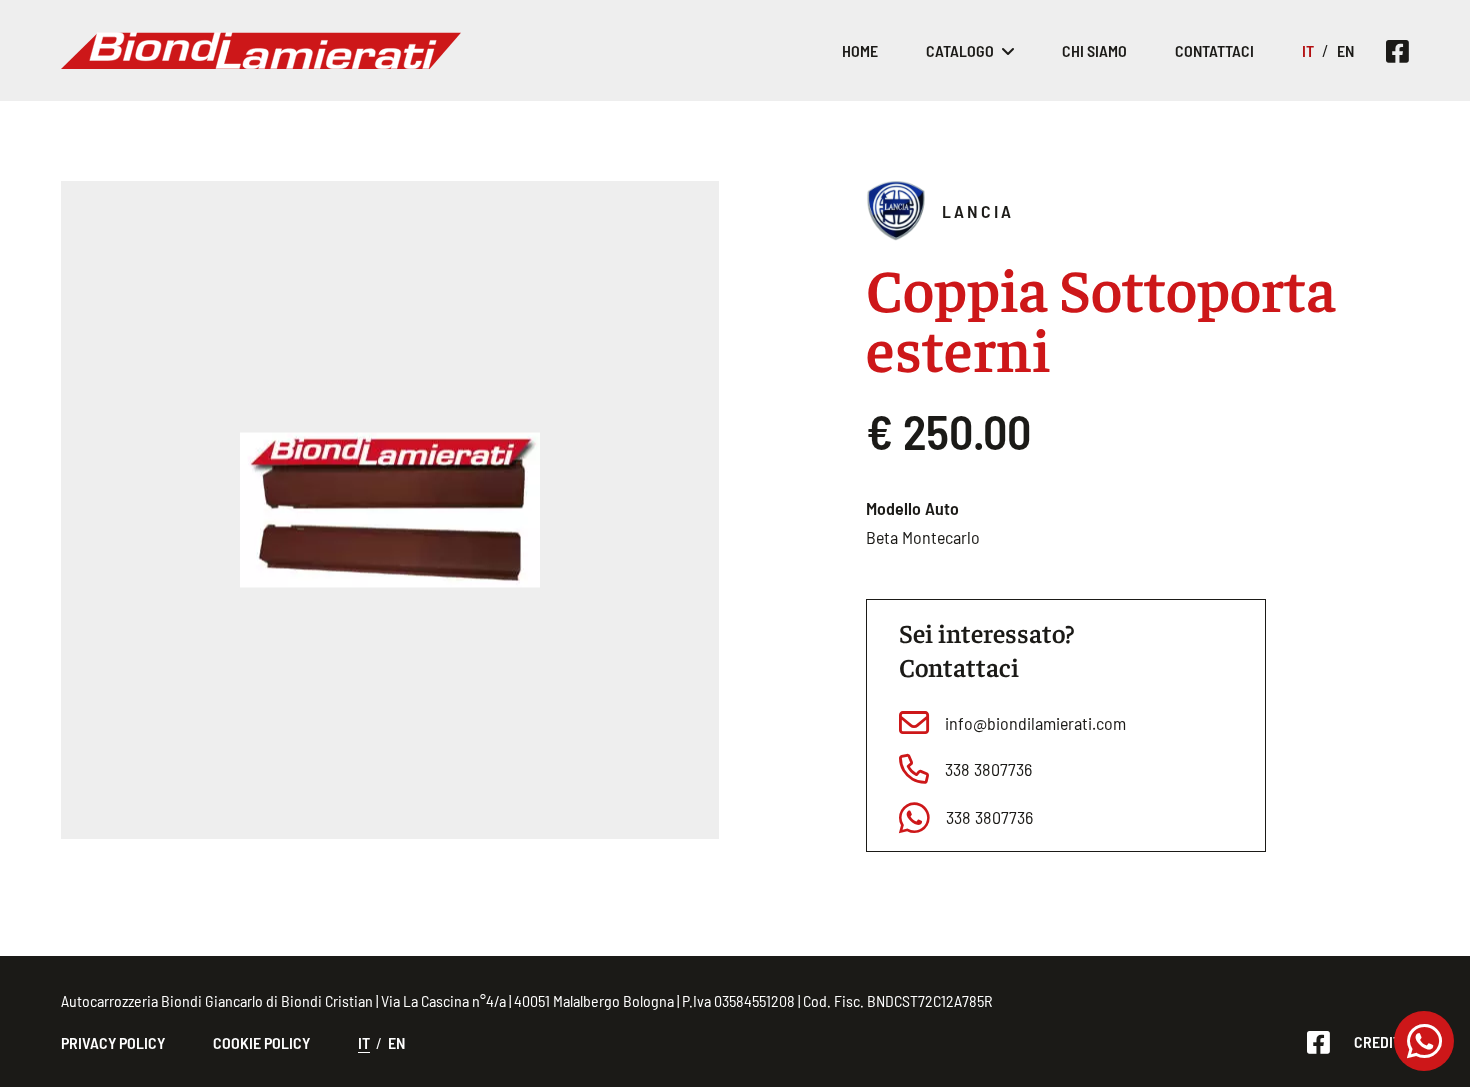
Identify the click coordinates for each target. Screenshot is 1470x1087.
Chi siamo (1094, 50)
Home (860, 50)
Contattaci (1214, 50)
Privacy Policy (113, 1042)
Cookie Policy (261, 1042)
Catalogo (960, 50)
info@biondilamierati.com (1035, 723)
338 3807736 (988, 769)
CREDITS (1381, 1041)
